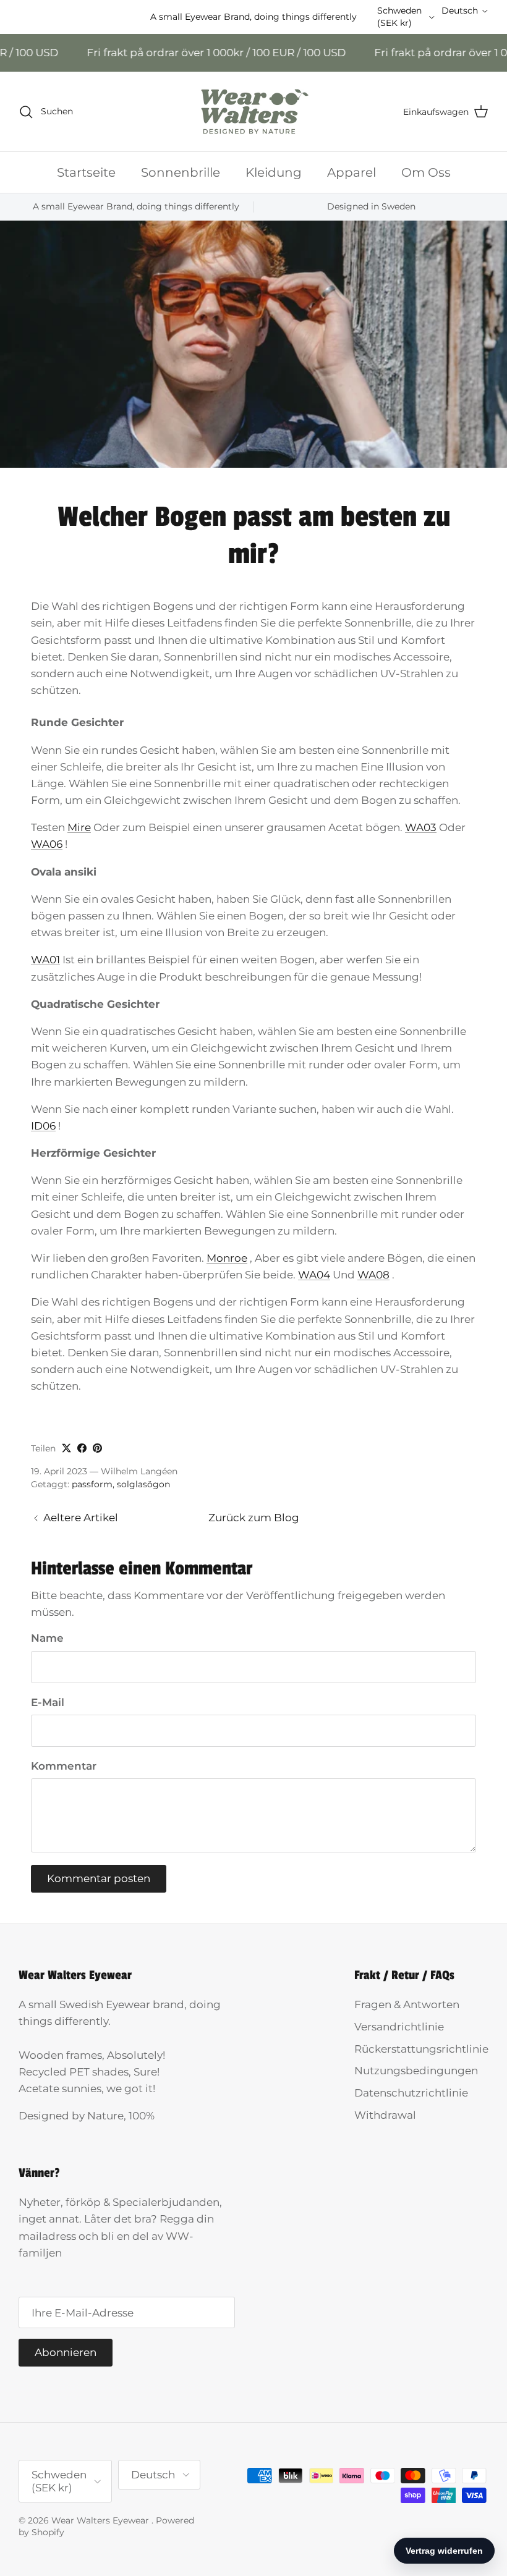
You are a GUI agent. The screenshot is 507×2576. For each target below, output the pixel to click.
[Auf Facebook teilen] (82, 1448)
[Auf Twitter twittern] (66, 1448)
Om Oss (426, 172)
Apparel (351, 172)
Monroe (227, 1258)
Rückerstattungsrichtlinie (421, 2049)
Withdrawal (385, 2115)
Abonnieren (66, 2352)
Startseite (86, 172)
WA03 (421, 827)
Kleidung (274, 172)
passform (92, 1484)
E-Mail (48, 1702)
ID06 (43, 1126)
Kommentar (64, 1766)
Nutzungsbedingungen (416, 2071)
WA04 (314, 1275)
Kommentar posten (99, 1878)
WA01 (45, 960)
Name (47, 1638)
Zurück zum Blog (254, 1518)
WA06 (47, 844)
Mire (79, 827)
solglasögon (143, 1484)
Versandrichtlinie (399, 2027)
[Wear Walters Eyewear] (253, 112)
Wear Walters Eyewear (101, 2520)
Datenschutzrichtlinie (411, 2093)
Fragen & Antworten (407, 2004)
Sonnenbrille (181, 172)
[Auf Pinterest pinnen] (97, 1448)
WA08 (373, 1275)
